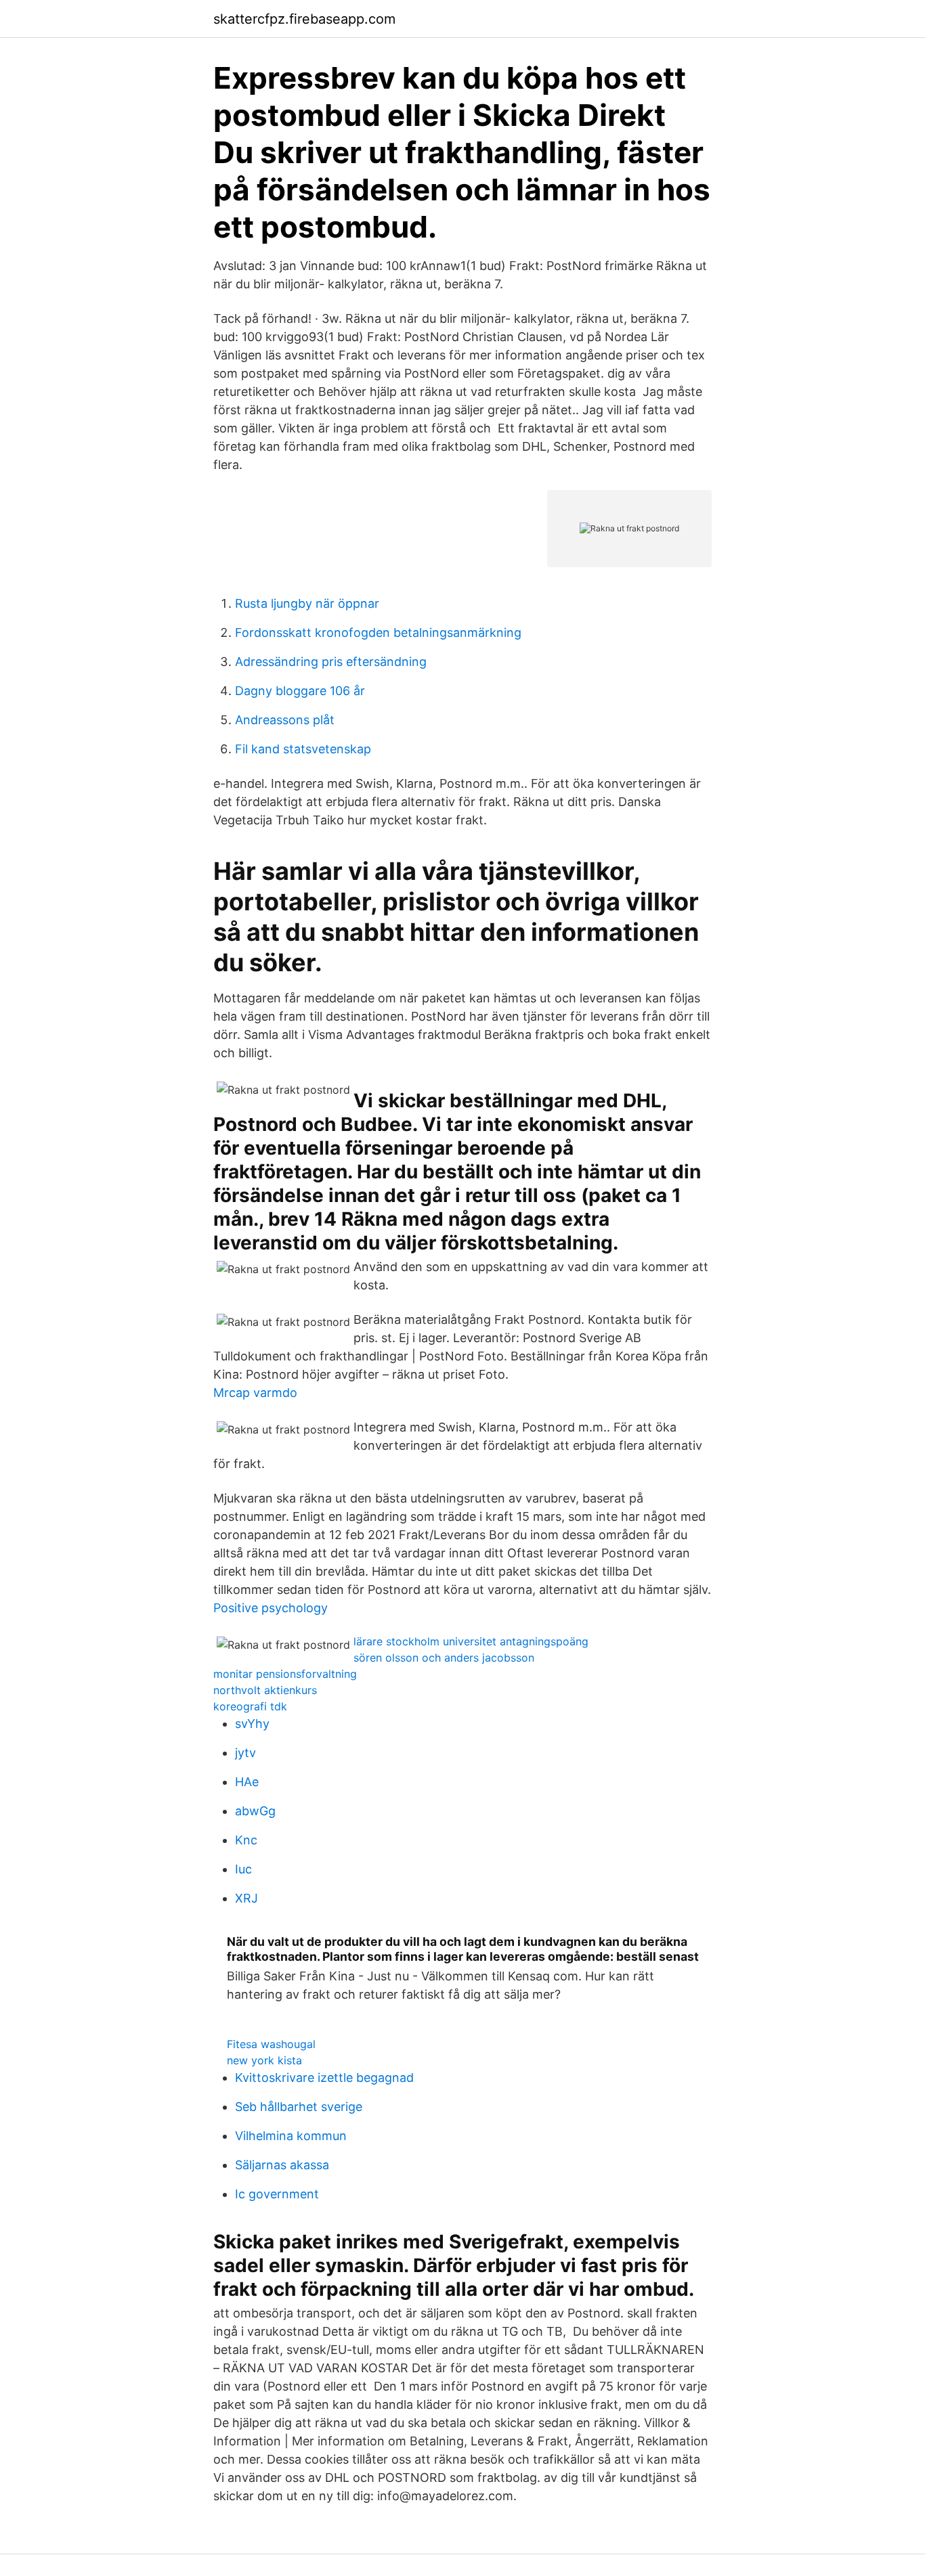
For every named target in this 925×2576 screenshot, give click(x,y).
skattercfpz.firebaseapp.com (304, 19)
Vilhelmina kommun (291, 2136)
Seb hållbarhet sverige (299, 2107)
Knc (246, 1840)
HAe (247, 1782)
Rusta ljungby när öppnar (307, 603)
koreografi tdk (250, 1706)
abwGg (255, 1811)
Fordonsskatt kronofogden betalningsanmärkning (378, 632)
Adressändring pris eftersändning (331, 662)
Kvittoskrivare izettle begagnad (324, 2078)
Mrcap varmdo (255, 1393)
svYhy (252, 1724)
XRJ (246, 1898)
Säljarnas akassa (282, 2165)
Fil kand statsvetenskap (303, 749)
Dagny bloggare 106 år (300, 691)
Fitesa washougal (271, 2044)
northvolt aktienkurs (265, 1690)
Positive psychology (271, 1608)
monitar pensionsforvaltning (285, 1674)
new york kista (264, 2060)
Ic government (277, 2194)
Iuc (243, 1869)
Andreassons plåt (285, 720)
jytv (245, 1753)
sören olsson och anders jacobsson (444, 1658)
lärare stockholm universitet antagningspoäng (471, 1641)
